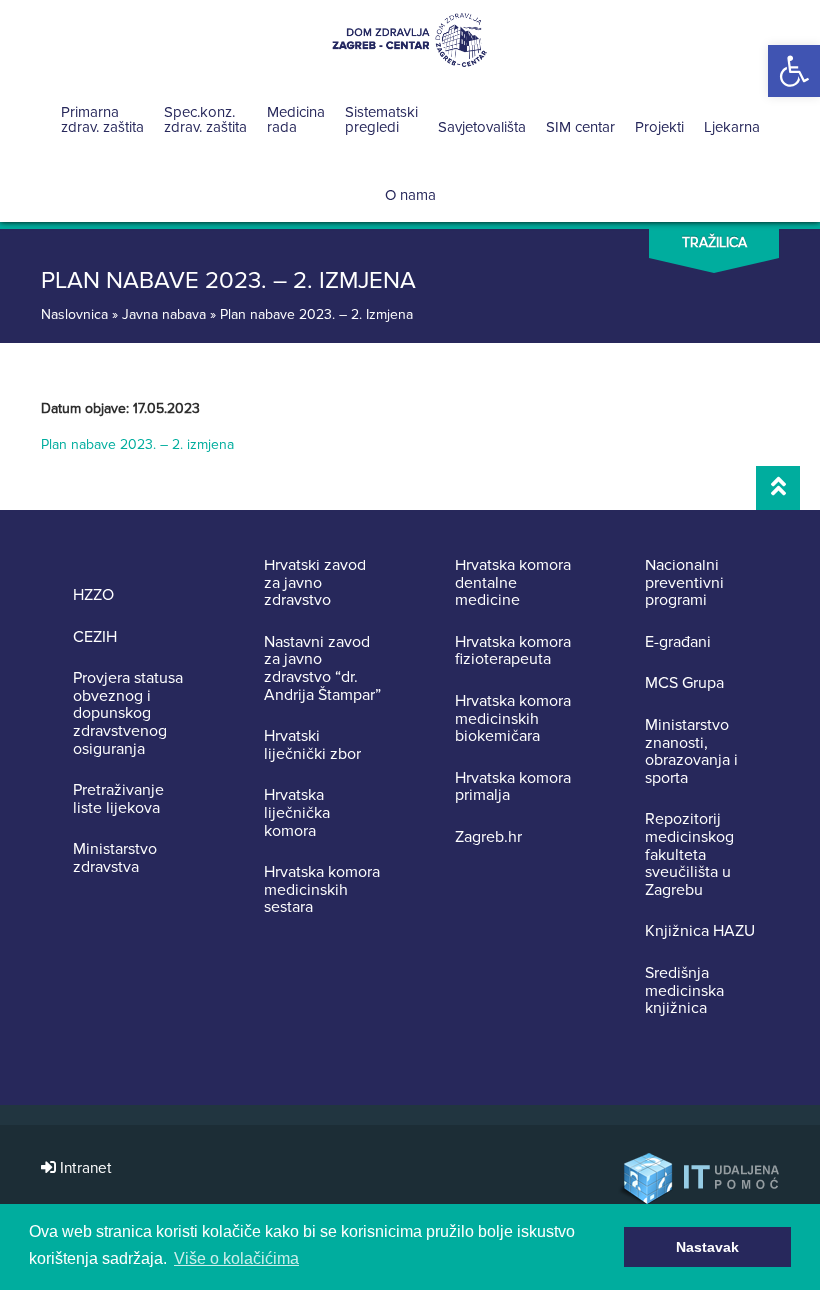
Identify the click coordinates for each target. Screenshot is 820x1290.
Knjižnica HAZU (700, 932)
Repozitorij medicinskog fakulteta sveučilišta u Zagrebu (689, 855)
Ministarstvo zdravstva (115, 858)
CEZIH (95, 638)
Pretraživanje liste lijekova (118, 799)
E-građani (678, 643)
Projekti (659, 127)
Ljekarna (732, 127)
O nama (410, 195)
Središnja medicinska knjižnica (684, 991)
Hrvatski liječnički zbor (312, 745)
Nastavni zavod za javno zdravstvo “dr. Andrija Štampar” (322, 669)
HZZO (93, 596)
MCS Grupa (684, 684)
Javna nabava (164, 314)
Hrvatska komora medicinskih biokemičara (513, 719)
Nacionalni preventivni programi (684, 583)
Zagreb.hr (488, 838)
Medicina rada (296, 119)
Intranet (84, 1168)
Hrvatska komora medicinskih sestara (322, 890)
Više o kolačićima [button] (236, 1258)
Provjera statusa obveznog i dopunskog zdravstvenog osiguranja (128, 714)
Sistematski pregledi (381, 119)
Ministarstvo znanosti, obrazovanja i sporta (691, 752)
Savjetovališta (482, 127)
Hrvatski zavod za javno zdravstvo (315, 583)
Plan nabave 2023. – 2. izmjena (137, 444)
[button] (794, 71)
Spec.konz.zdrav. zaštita (205, 119)
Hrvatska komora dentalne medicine (513, 583)
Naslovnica (74, 314)
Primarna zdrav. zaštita (102, 119)
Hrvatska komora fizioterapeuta (513, 651)
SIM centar (580, 127)
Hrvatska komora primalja (513, 787)
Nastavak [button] (707, 1247)
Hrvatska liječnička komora (297, 813)
